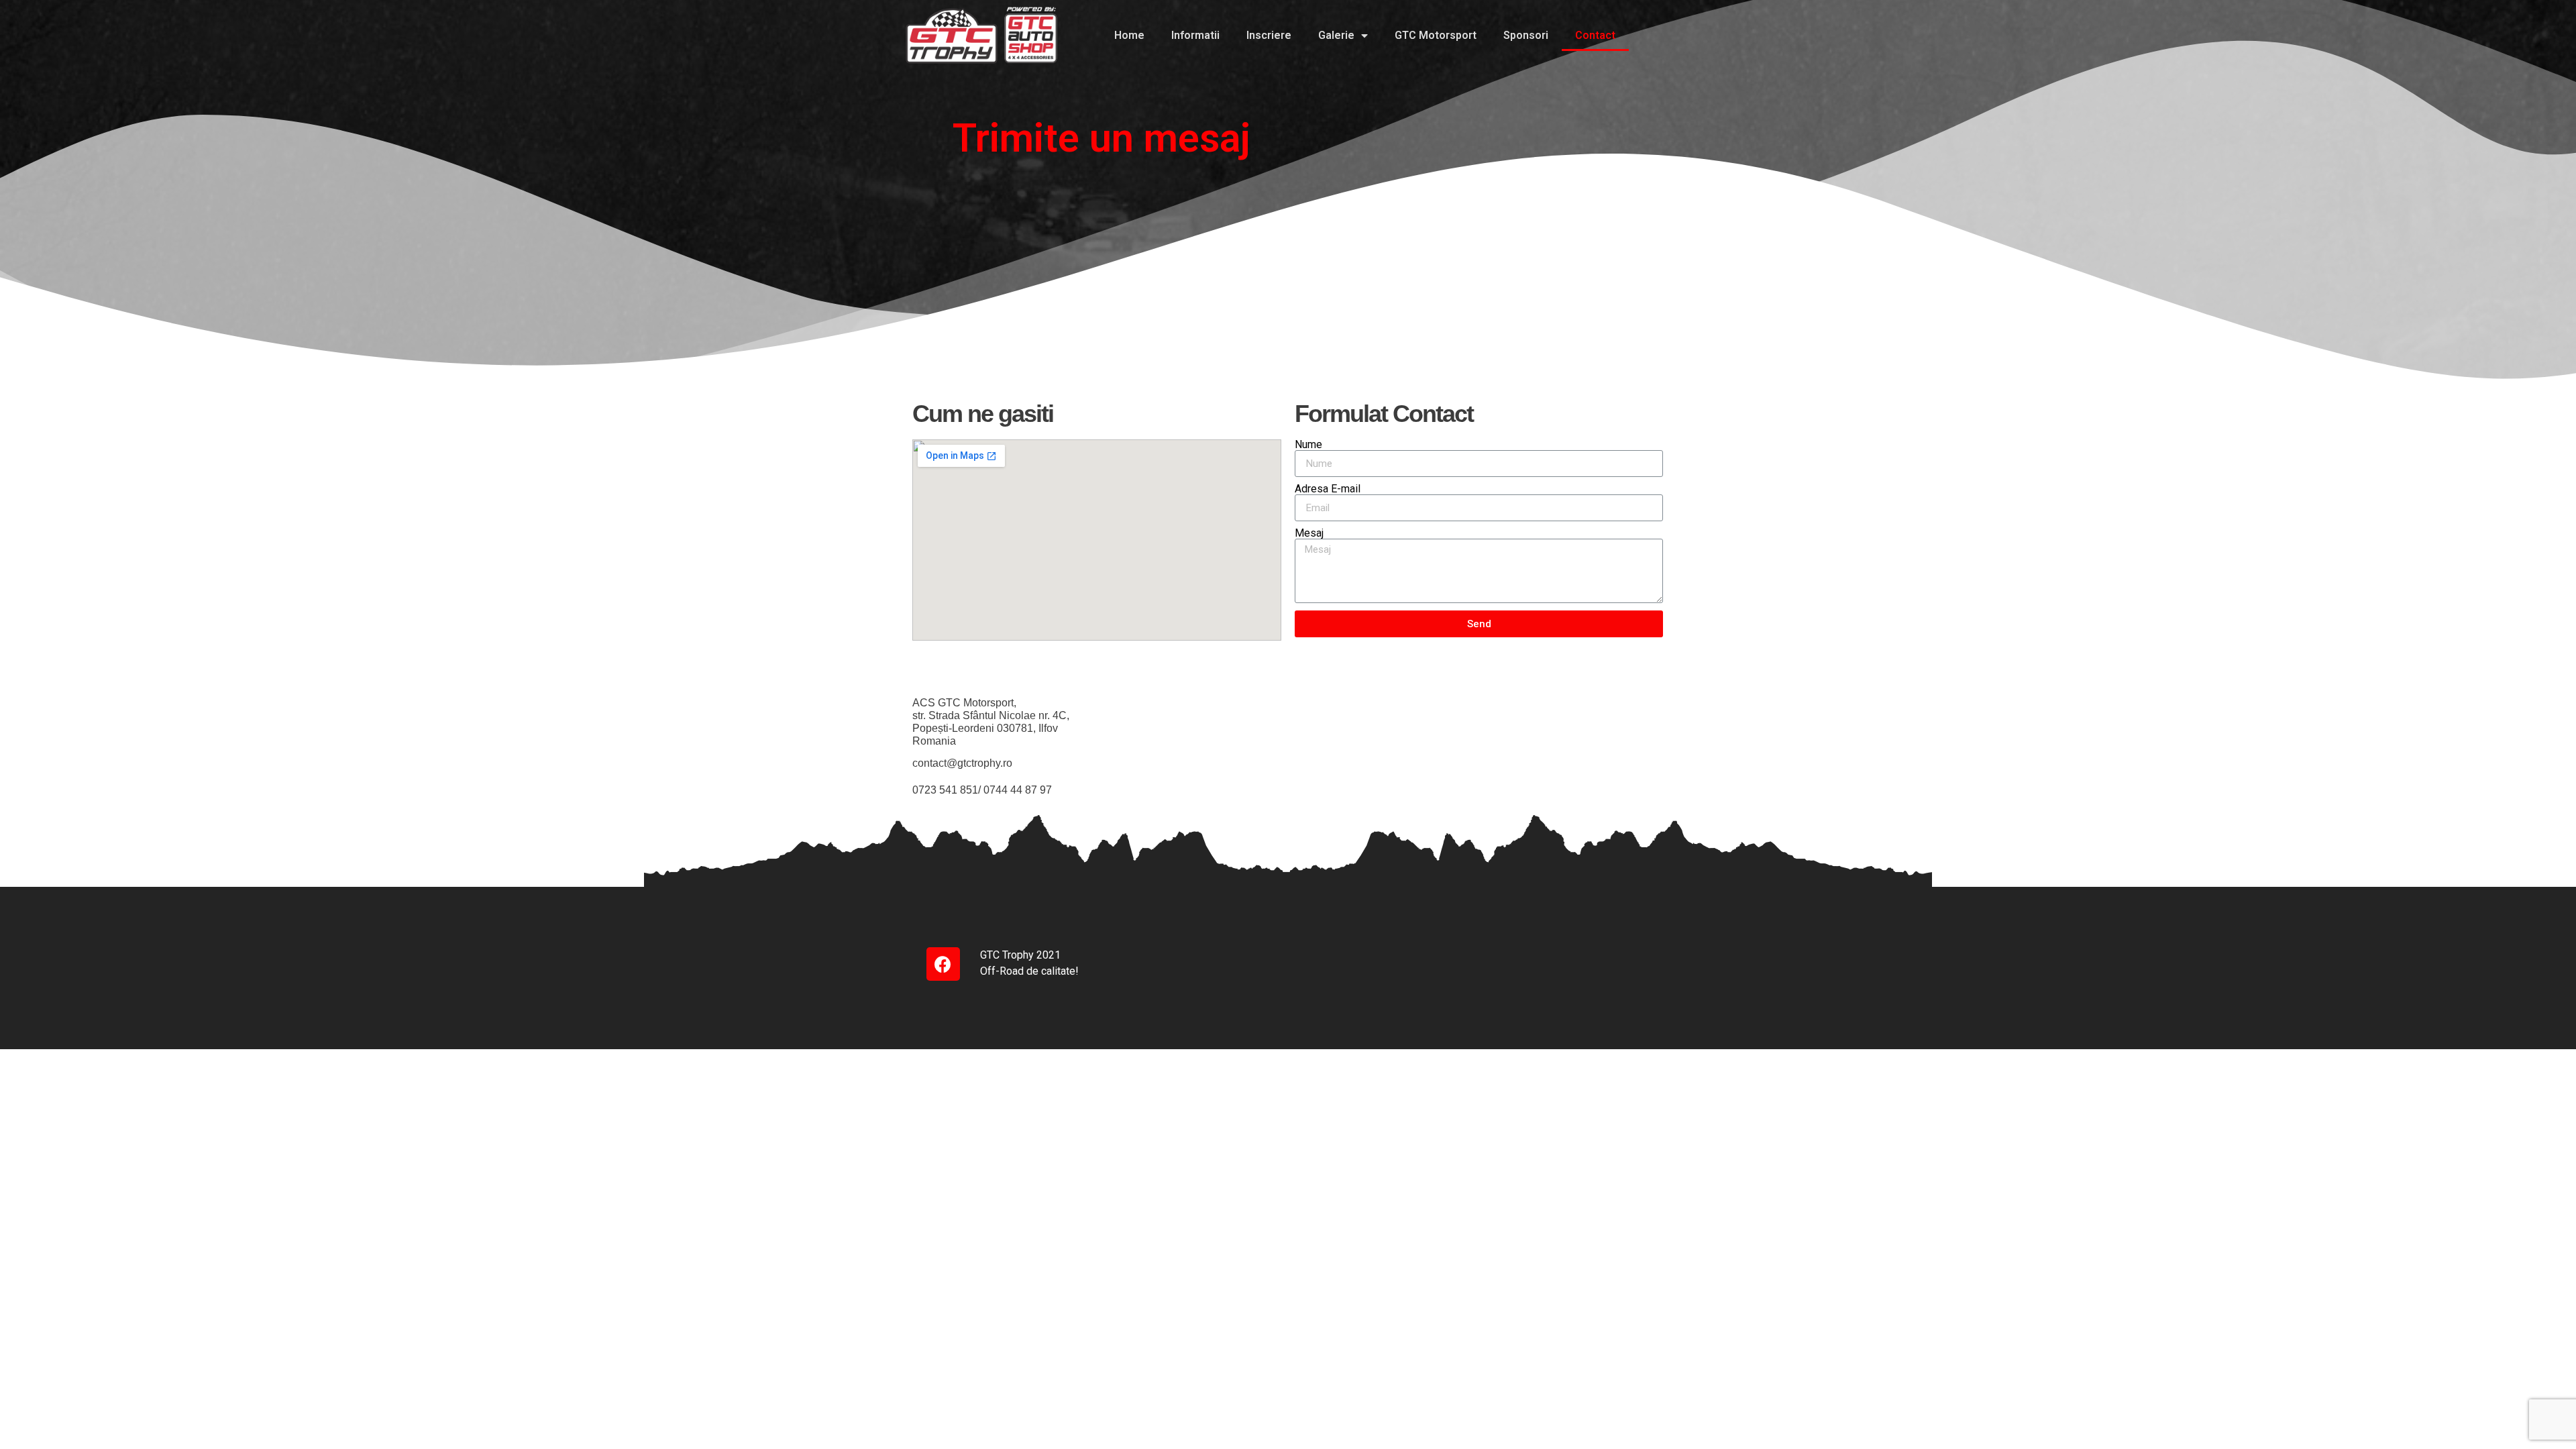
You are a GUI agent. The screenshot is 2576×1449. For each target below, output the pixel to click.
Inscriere (1269, 35)
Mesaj (1309, 533)
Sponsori (1526, 35)
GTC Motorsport (1436, 35)
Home (1129, 35)
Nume (1308, 445)
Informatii (1195, 35)
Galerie (1336, 35)
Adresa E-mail (1328, 489)
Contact (1595, 35)
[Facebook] (943, 964)
